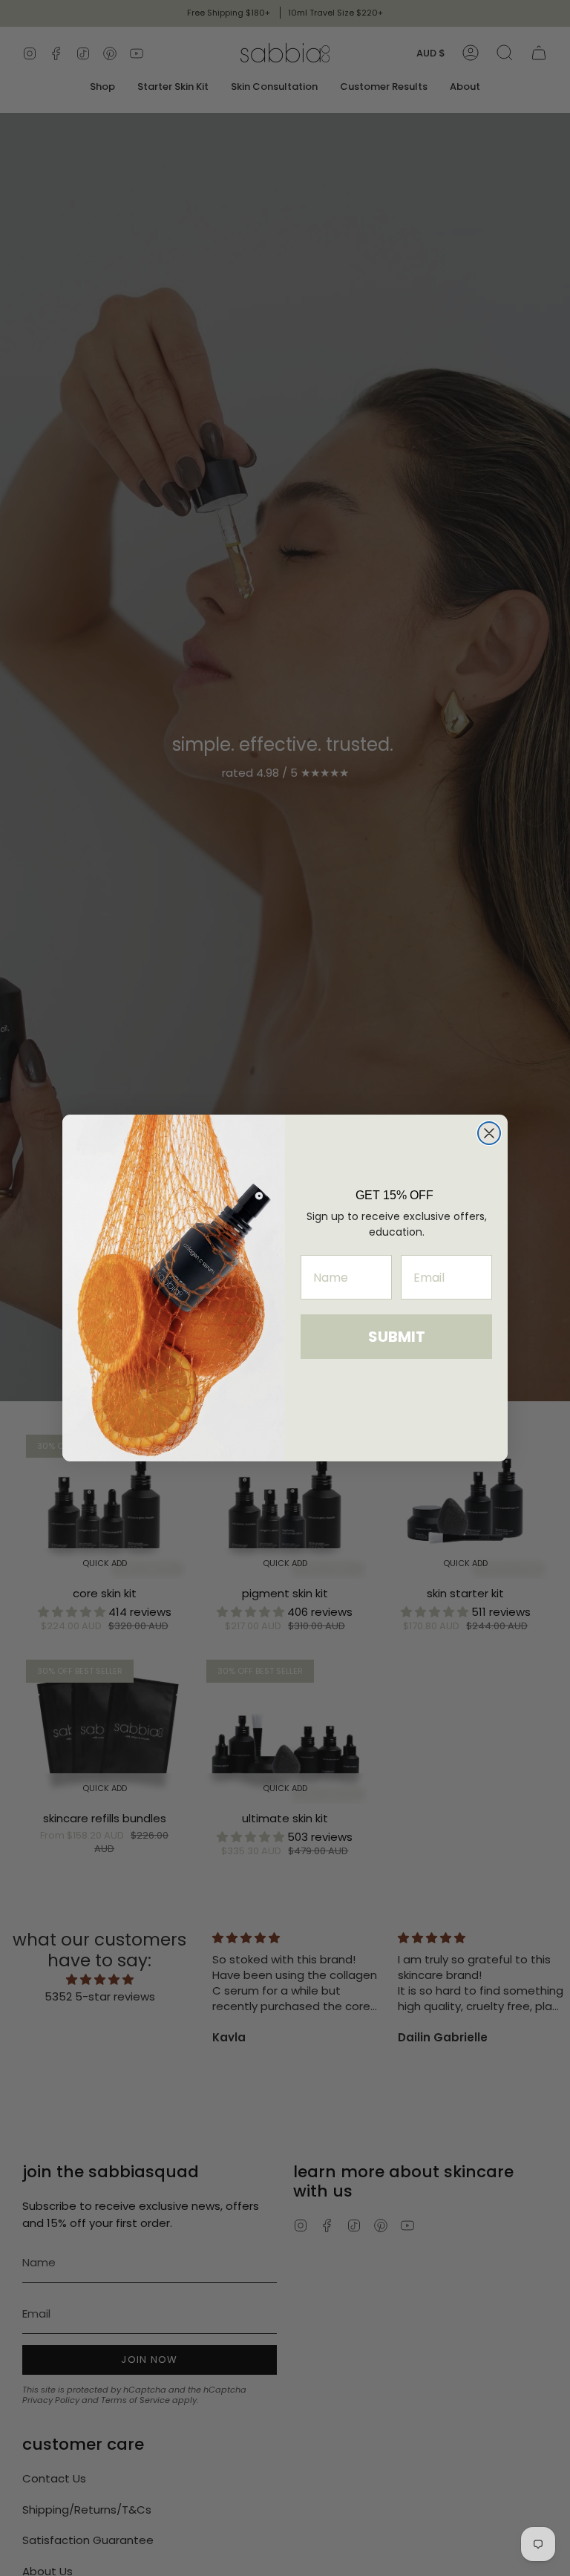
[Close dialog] (489, 1133)
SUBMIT (397, 1337)
